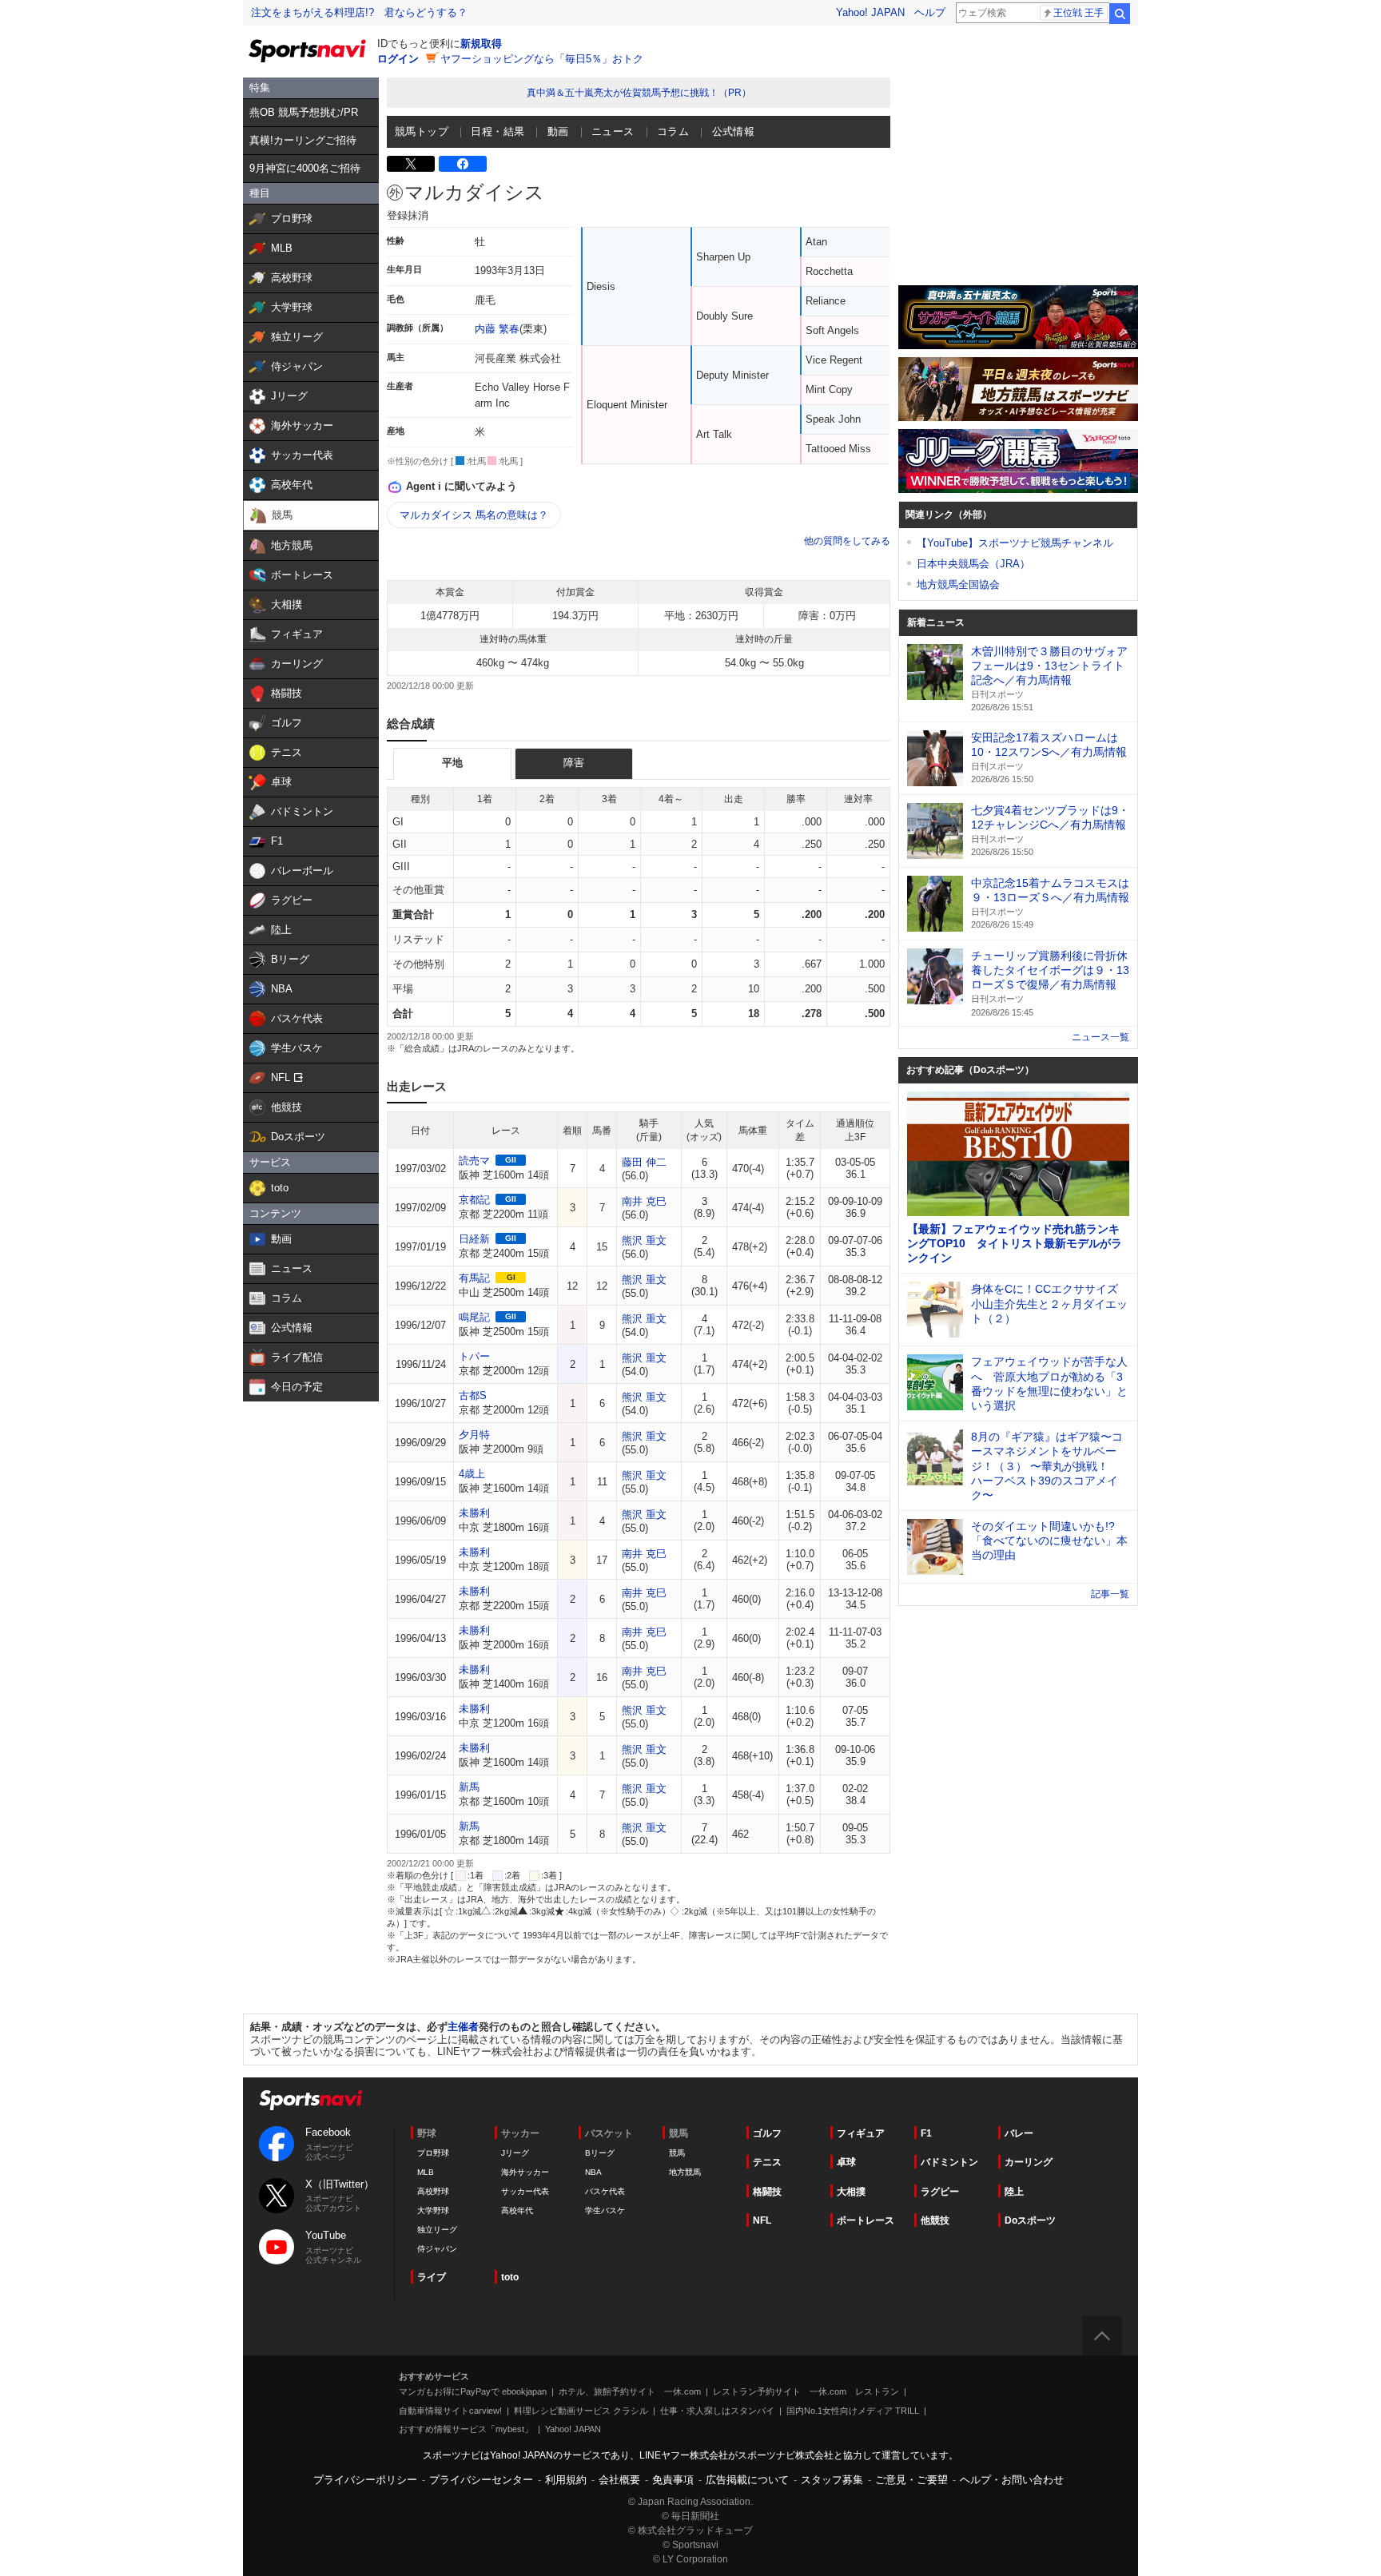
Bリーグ (600, 2153)
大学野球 (433, 2210)
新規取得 (481, 44)
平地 (452, 763)
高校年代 (517, 2210)
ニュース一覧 (1100, 1037)
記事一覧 (1110, 1594)
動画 (558, 131)
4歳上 (472, 1474)
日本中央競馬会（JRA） (973, 564)
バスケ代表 (605, 2191)
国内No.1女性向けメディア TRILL (853, 2411)
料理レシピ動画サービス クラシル (581, 2411)
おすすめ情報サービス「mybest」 (466, 2429)
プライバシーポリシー (365, 2480)
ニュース (613, 131)
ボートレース (866, 2220)
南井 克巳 (644, 1201)
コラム (673, 131)
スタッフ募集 (832, 2480)
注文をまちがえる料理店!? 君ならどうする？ (359, 12)
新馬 (469, 1787)
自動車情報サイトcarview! (450, 2411)
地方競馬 (685, 2172)
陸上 (1014, 2192)
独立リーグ (437, 2230)
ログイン (398, 59)
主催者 (463, 2027)
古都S (473, 1395)
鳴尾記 (474, 1317)
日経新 (474, 1239)
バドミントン (949, 2162)
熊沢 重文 (644, 1240)
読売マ (474, 1161)
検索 (1120, 14)
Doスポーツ (1030, 2220)
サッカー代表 (525, 2191)
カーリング (1029, 2162)
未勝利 (474, 1513)
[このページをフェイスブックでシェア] (463, 164)
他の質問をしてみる (847, 541)
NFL (762, 2220)
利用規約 (566, 2480)
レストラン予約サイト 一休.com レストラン (806, 2391)
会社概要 (619, 2480)
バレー (1019, 2133)
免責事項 (673, 2480)
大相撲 (851, 2192)
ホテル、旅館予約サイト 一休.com (630, 2391)
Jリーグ (515, 2153)
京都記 (474, 1200)
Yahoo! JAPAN (870, 12)
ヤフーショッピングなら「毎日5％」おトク (542, 59)
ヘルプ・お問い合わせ (1012, 2480)
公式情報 (734, 131)
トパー (474, 1356)
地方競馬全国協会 (958, 584)
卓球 (846, 2162)
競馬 (677, 2153)
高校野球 (433, 2191)
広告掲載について (747, 2480)
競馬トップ (422, 131)
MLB (426, 2172)
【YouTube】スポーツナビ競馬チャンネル (1015, 543)
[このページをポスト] (411, 164)
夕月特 (474, 1435)
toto (510, 2277)
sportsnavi (311, 2100)
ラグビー (940, 2192)
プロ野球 (433, 2153)
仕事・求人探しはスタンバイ (717, 2411)
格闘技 (767, 2192)
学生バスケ (605, 2210)
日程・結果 (497, 131)
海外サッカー (525, 2172)
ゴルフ (767, 2133)
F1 (926, 2133)
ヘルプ (930, 12)
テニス (767, 2162)
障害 (574, 763)
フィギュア (861, 2133)
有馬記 (474, 1278)
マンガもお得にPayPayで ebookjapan (473, 2391)
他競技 (935, 2220)
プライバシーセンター (481, 2480)
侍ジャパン (437, 2249)
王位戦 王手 (1079, 13)
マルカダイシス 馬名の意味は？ (474, 515)
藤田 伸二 (644, 1162)
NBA (593, 2172)
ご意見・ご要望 (911, 2480)
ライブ (432, 2277)
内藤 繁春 (497, 329)
